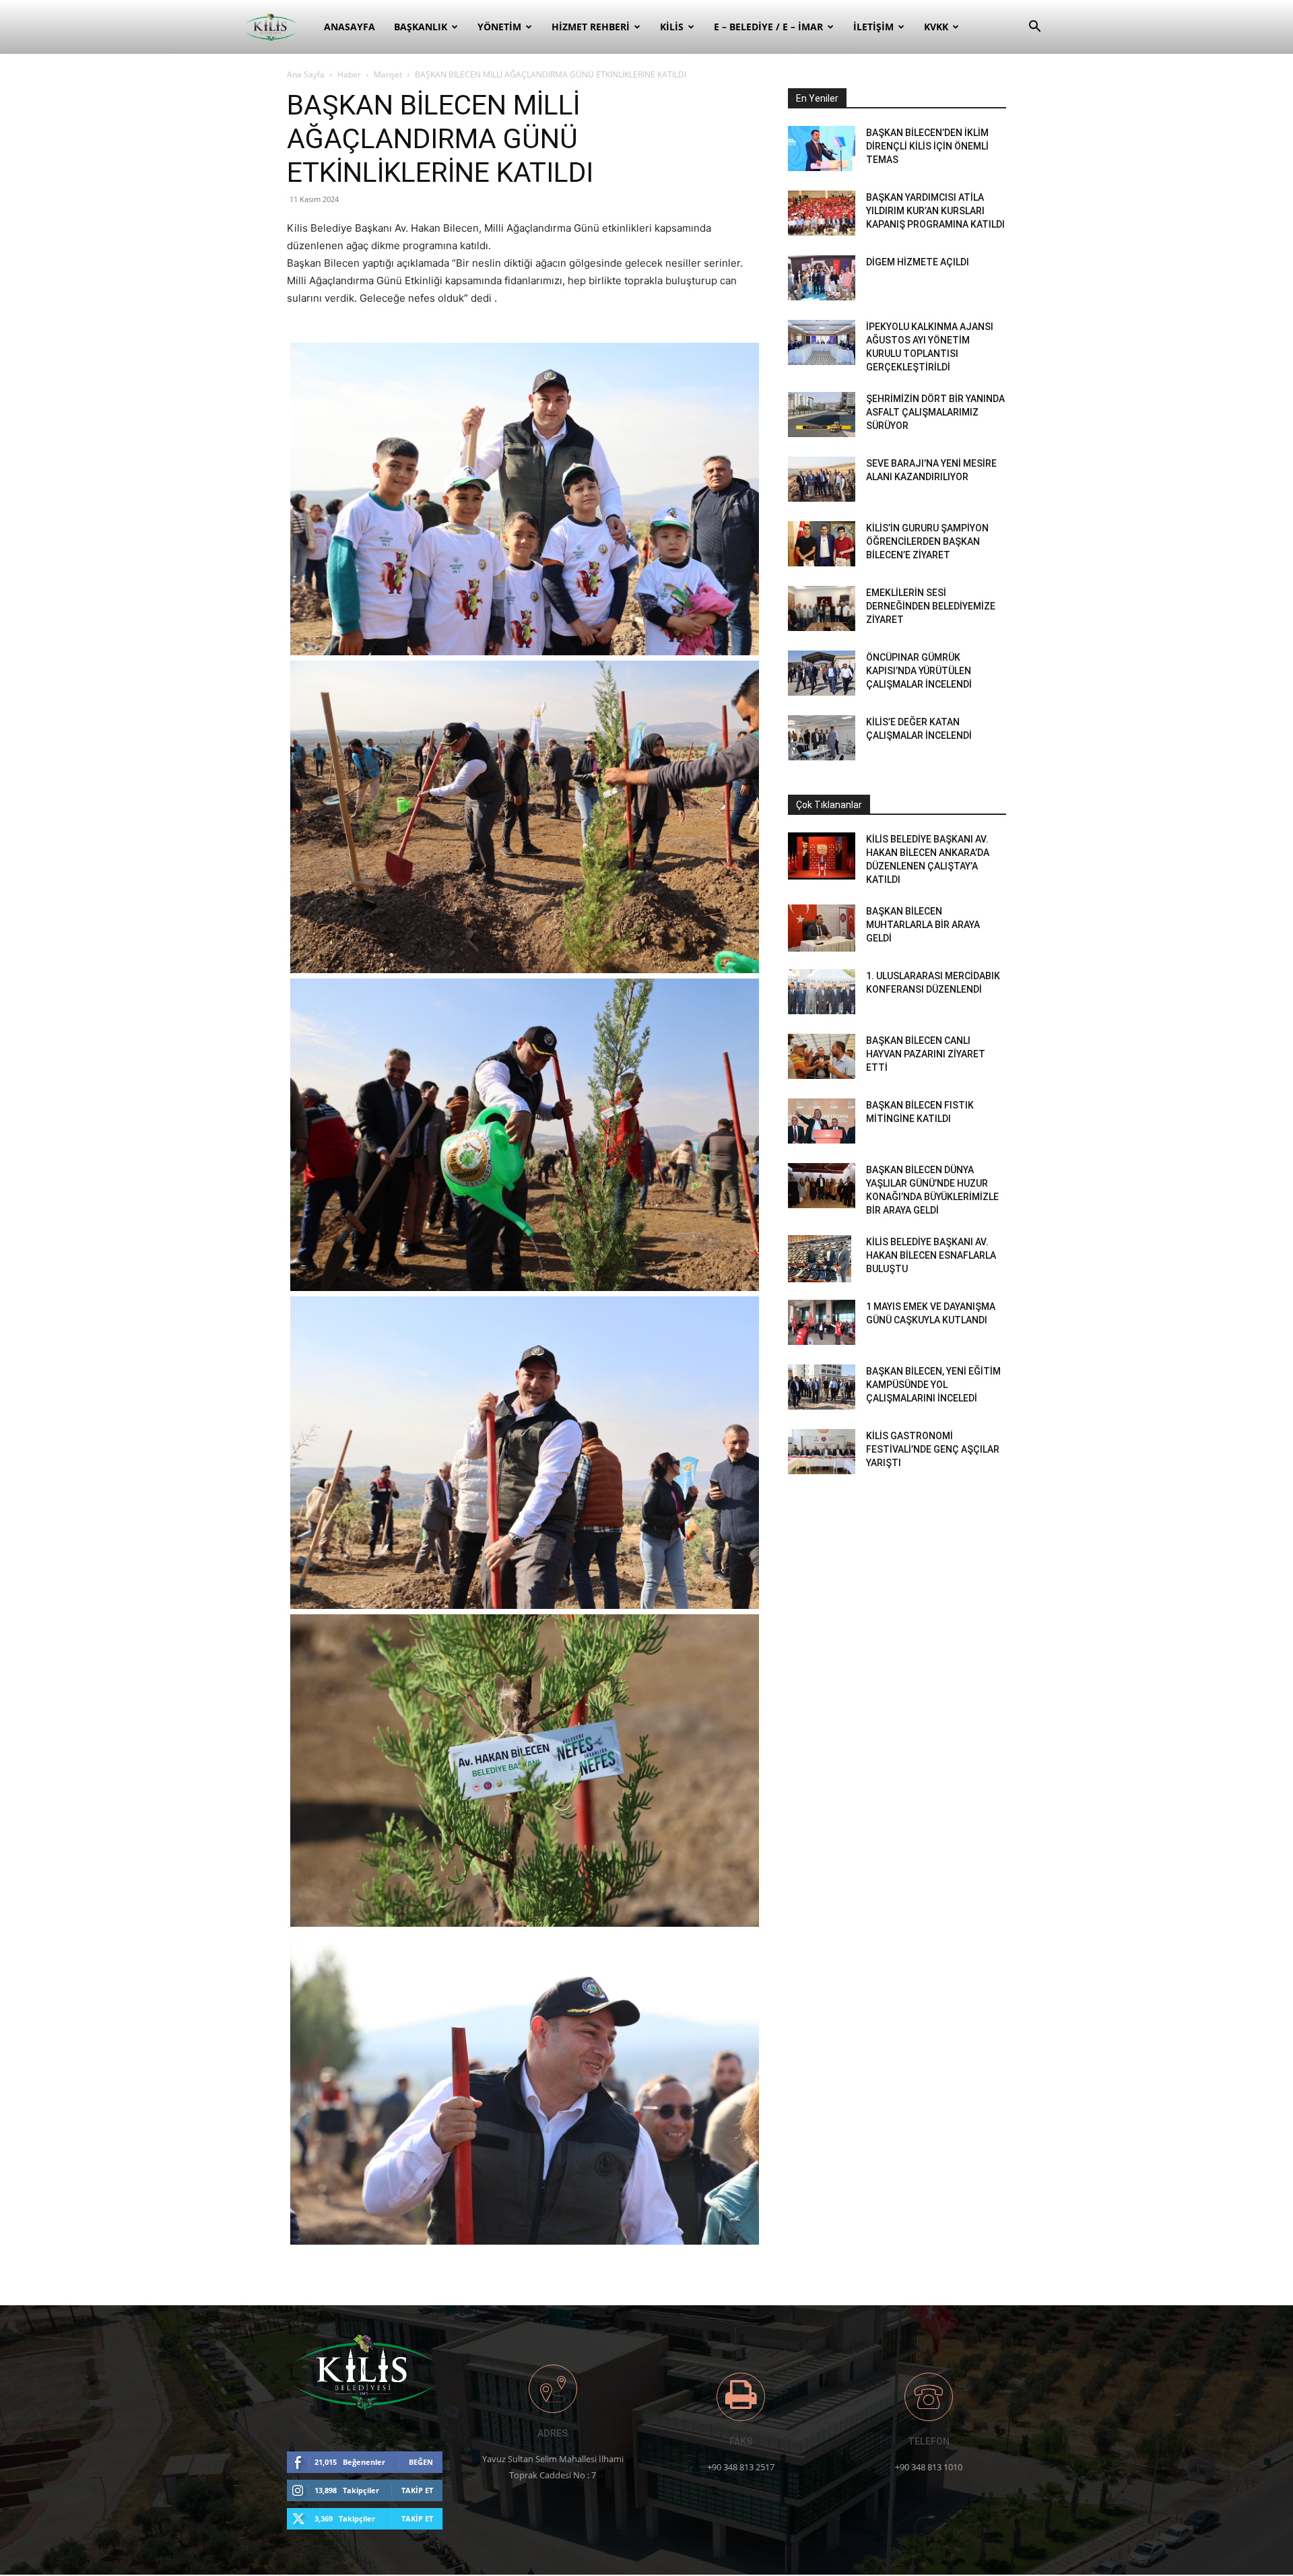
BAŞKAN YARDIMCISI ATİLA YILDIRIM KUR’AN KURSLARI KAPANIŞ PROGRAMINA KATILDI (935, 211)
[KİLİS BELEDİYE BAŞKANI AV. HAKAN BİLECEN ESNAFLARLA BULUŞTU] (820, 1259)
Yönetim (499, 27)
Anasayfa (350, 27)
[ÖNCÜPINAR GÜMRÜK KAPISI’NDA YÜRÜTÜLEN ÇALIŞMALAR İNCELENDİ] (822, 673)
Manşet (388, 74)
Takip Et (417, 2490)
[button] (1034, 28)
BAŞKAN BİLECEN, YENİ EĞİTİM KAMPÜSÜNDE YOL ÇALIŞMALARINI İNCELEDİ (933, 1385)
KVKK (936, 27)
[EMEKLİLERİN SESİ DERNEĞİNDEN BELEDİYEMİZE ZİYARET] (822, 608)
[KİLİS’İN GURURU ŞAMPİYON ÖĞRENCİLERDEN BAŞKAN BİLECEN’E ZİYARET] (822, 544)
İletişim (873, 27)
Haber (349, 74)
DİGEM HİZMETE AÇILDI (918, 262)
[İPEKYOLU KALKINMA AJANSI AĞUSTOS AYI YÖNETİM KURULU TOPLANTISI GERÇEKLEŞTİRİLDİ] (822, 342)
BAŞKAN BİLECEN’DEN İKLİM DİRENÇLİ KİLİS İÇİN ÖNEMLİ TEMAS (927, 146)
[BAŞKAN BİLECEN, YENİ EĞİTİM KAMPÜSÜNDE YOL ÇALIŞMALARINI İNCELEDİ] (822, 1387)
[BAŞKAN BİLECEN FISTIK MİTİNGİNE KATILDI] (822, 1121)
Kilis (672, 27)
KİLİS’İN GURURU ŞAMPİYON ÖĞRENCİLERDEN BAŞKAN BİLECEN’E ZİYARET (927, 541)
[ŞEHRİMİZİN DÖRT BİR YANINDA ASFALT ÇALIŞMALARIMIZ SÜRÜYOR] (822, 415)
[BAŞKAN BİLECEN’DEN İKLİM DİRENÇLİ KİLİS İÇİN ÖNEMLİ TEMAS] (822, 148)
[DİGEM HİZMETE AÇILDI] (822, 278)
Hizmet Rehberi (591, 27)
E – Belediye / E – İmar (768, 27)
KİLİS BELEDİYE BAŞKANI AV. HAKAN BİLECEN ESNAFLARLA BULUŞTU (931, 1255)
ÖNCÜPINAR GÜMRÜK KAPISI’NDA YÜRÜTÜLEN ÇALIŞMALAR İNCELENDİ (919, 671)
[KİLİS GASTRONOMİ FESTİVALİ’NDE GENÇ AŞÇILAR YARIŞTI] (822, 1452)
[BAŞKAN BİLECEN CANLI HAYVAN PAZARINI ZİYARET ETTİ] (822, 1056)
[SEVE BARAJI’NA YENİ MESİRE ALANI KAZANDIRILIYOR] (822, 479)
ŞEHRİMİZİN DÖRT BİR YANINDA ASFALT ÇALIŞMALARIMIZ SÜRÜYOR (935, 412)
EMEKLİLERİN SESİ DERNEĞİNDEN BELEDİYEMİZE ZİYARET (931, 606)
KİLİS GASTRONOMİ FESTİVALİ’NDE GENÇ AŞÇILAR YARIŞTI (933, 1449)
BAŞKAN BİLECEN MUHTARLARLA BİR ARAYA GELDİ (923, 925)
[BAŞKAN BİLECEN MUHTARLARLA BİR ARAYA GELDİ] (822, 928)
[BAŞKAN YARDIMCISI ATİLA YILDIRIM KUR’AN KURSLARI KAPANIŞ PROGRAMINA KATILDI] (822, 213)
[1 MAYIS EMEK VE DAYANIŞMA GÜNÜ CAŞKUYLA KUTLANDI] (822, 1322)
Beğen (421, 2462)
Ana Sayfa (306, 74)
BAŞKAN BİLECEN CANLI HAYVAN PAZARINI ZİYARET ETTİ (926, 1054)
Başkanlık (421, 27)
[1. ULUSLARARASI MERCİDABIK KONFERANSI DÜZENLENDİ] (822, 992)
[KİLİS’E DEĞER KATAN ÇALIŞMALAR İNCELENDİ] (822, 738)
